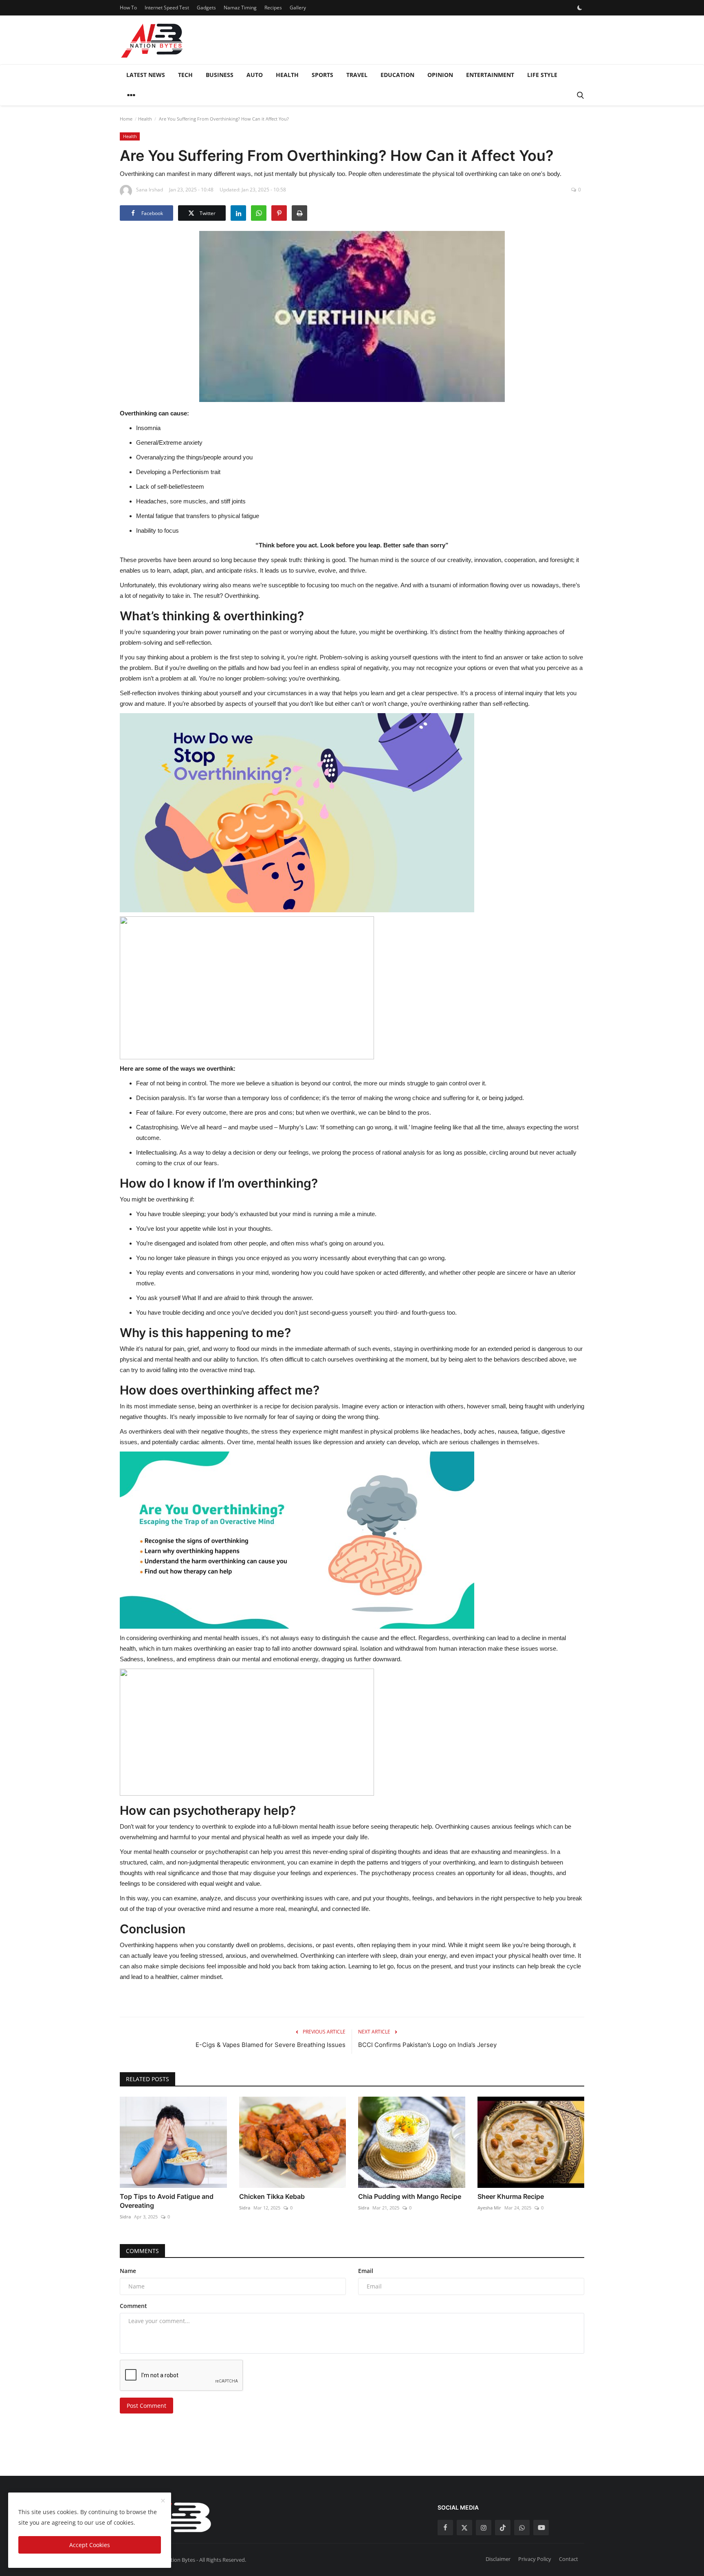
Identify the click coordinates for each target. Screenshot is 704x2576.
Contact (569, 2559)
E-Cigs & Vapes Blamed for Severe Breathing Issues (271, 2045)
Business (220, 75)
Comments (142, 2251)
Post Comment (146, 2406)
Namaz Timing (240, 8)
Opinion (440, 75)
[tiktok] (503, 2528)
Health (287, 75)
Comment (133, 2306)
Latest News (146, 75)
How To (128, 8)
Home (126, 119)
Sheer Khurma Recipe (511, 2196)
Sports (322, 75)
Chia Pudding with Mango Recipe (410, 2196)
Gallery (298, 8)
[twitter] (464, 2528)
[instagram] (484, 2528)
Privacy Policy (535, 2559)
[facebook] (445, 2528)
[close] (163, 2501)
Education (397, 75)
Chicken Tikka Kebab (272, 2196)
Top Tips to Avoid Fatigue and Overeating (167, 2201)
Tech (185, 75)
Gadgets (206, 8)
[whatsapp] (522, 2528)
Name (128, 2271)
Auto (255, 75)
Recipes (273, 8)
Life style (542, 75)
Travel (357, 75)
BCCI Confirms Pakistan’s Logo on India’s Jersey (427, 2045)
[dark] (580, 8)
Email (366, 2271)
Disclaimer (498, 2559)
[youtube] (541, 2528)
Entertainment (490, 75)
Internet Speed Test (167, 8)
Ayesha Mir (489, 2208)
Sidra (125, 2217)
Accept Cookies (90, 2545)
